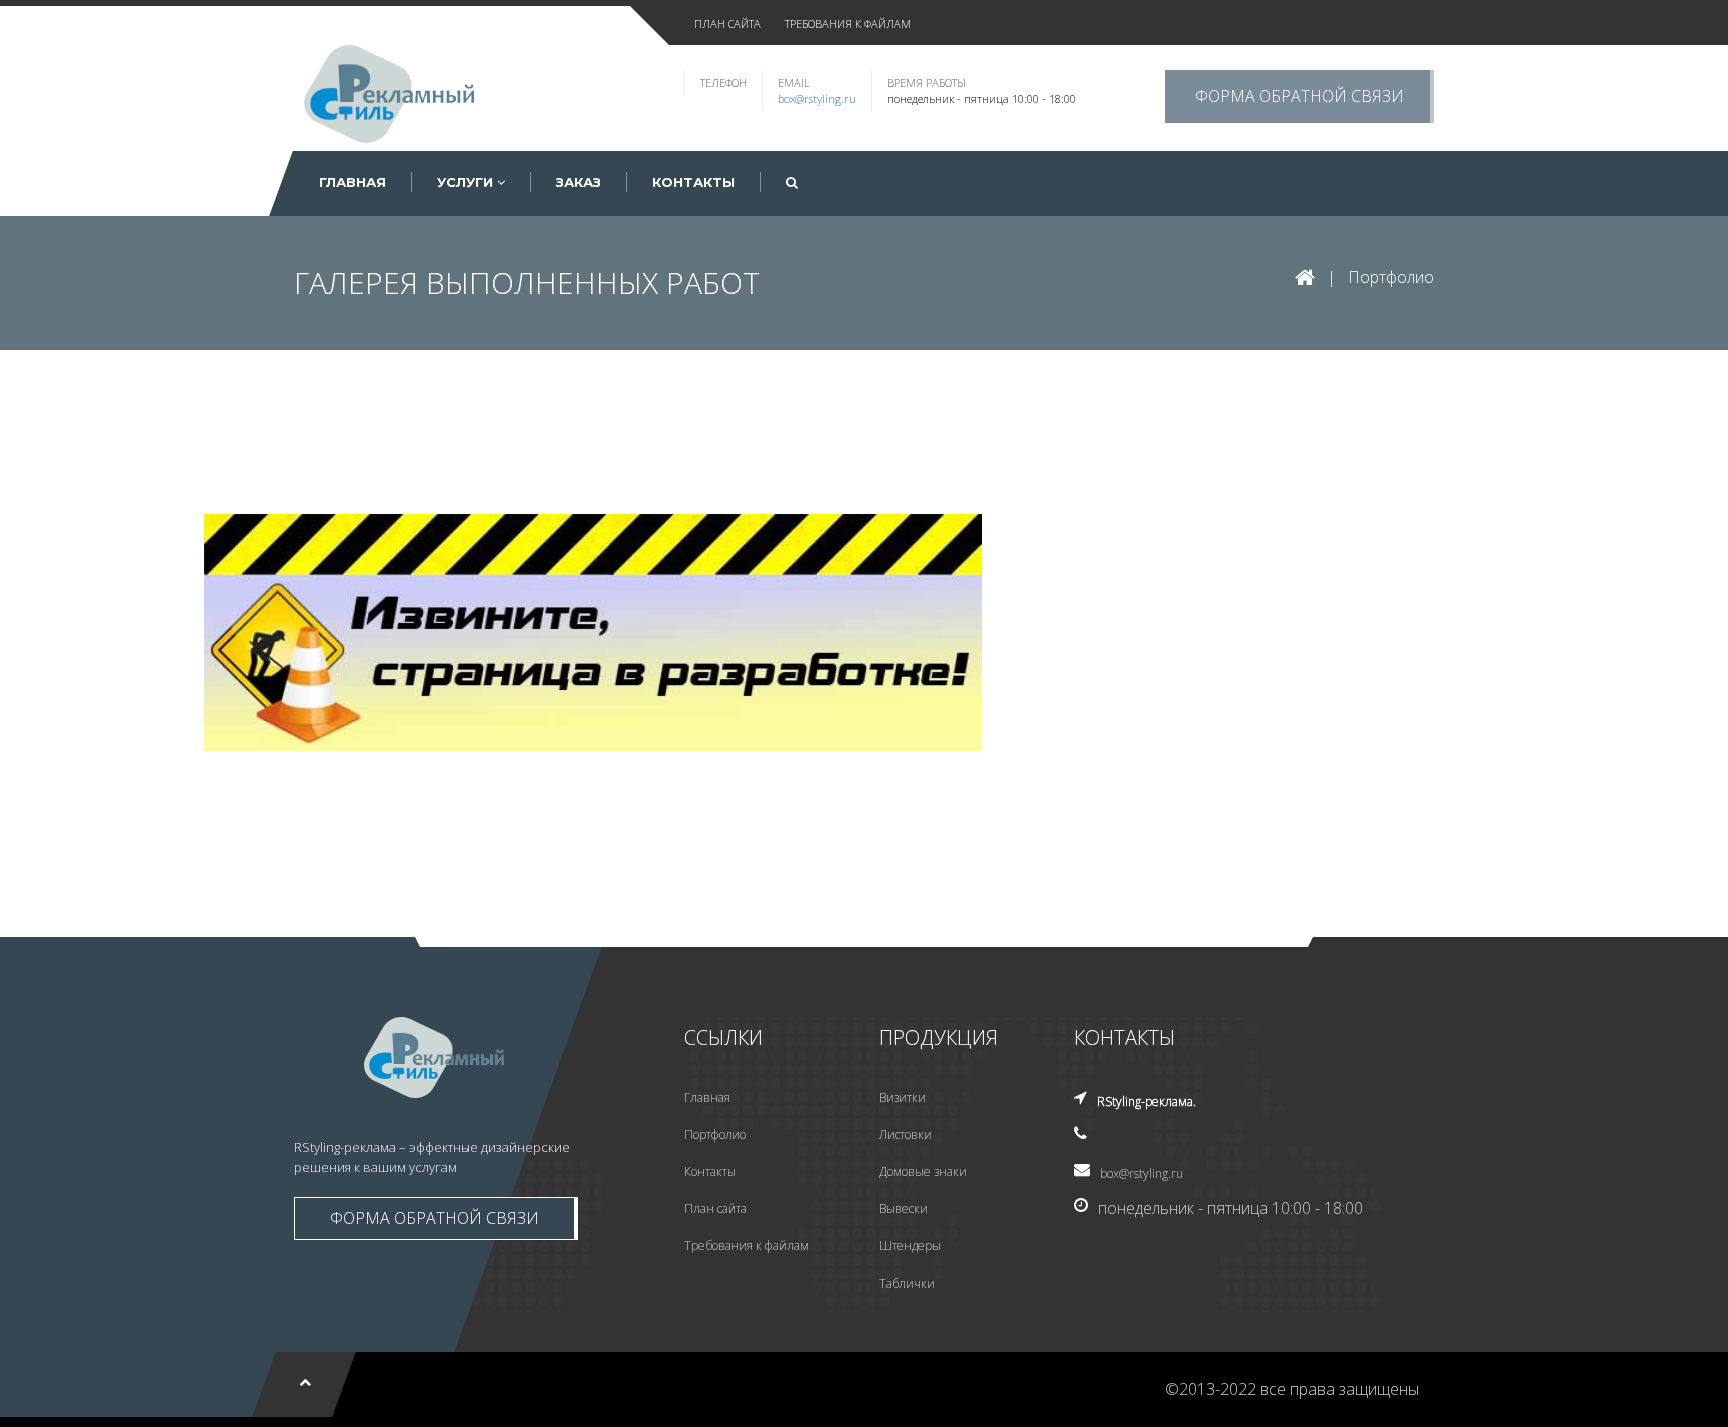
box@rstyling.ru (817, 98)
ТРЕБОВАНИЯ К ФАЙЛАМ (848, 23)
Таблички (907, 1283)
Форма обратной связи (1299, 96)
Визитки (902, 1097)
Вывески (903, 1208)
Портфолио (1391, 277)
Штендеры (910, 1245)
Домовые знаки (923, 1171)
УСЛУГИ (467, 182)
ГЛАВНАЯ (352, 182)
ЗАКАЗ (578, 182)
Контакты (710, 1171)
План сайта (715, 1208)
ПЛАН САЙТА (727, 23)
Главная (707, 1097)
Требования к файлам (746, 1245)
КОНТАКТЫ (693, 182)
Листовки (905, 1134)
